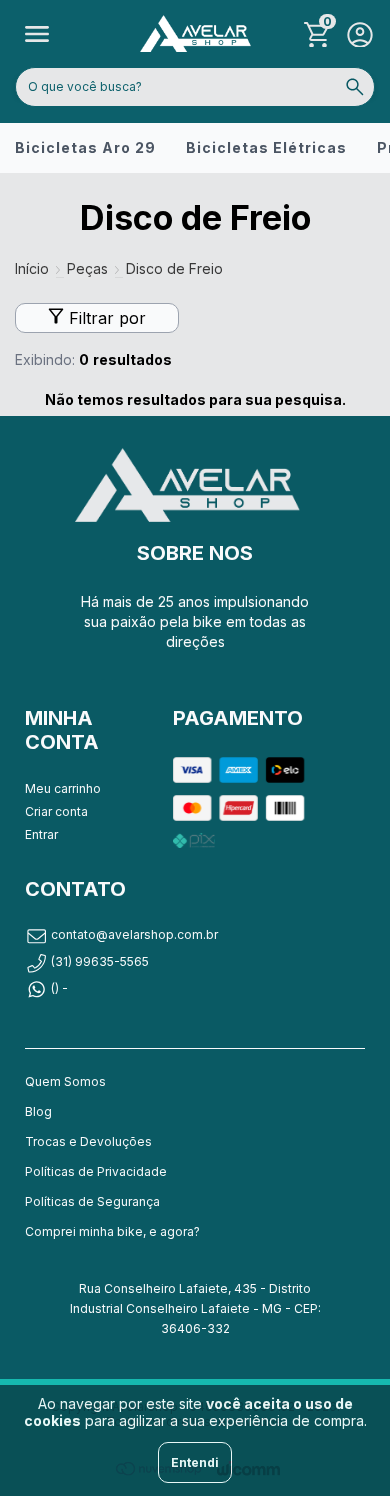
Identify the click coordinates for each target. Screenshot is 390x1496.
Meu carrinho (63, 788)
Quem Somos (65, 1081)
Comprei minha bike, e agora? (112, 1231)
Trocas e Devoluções (88, 1141)
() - (59, 987)
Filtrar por (105, 318)
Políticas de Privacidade (96, 1171)
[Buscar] (355, 87)
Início (32, 268)
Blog (38, 1111)
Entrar (41, 834)
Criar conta (56, 811)
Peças (87, 268)
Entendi (195, 1462)
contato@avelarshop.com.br (134, 934)
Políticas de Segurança (92, 1201)
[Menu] (37, 34)
